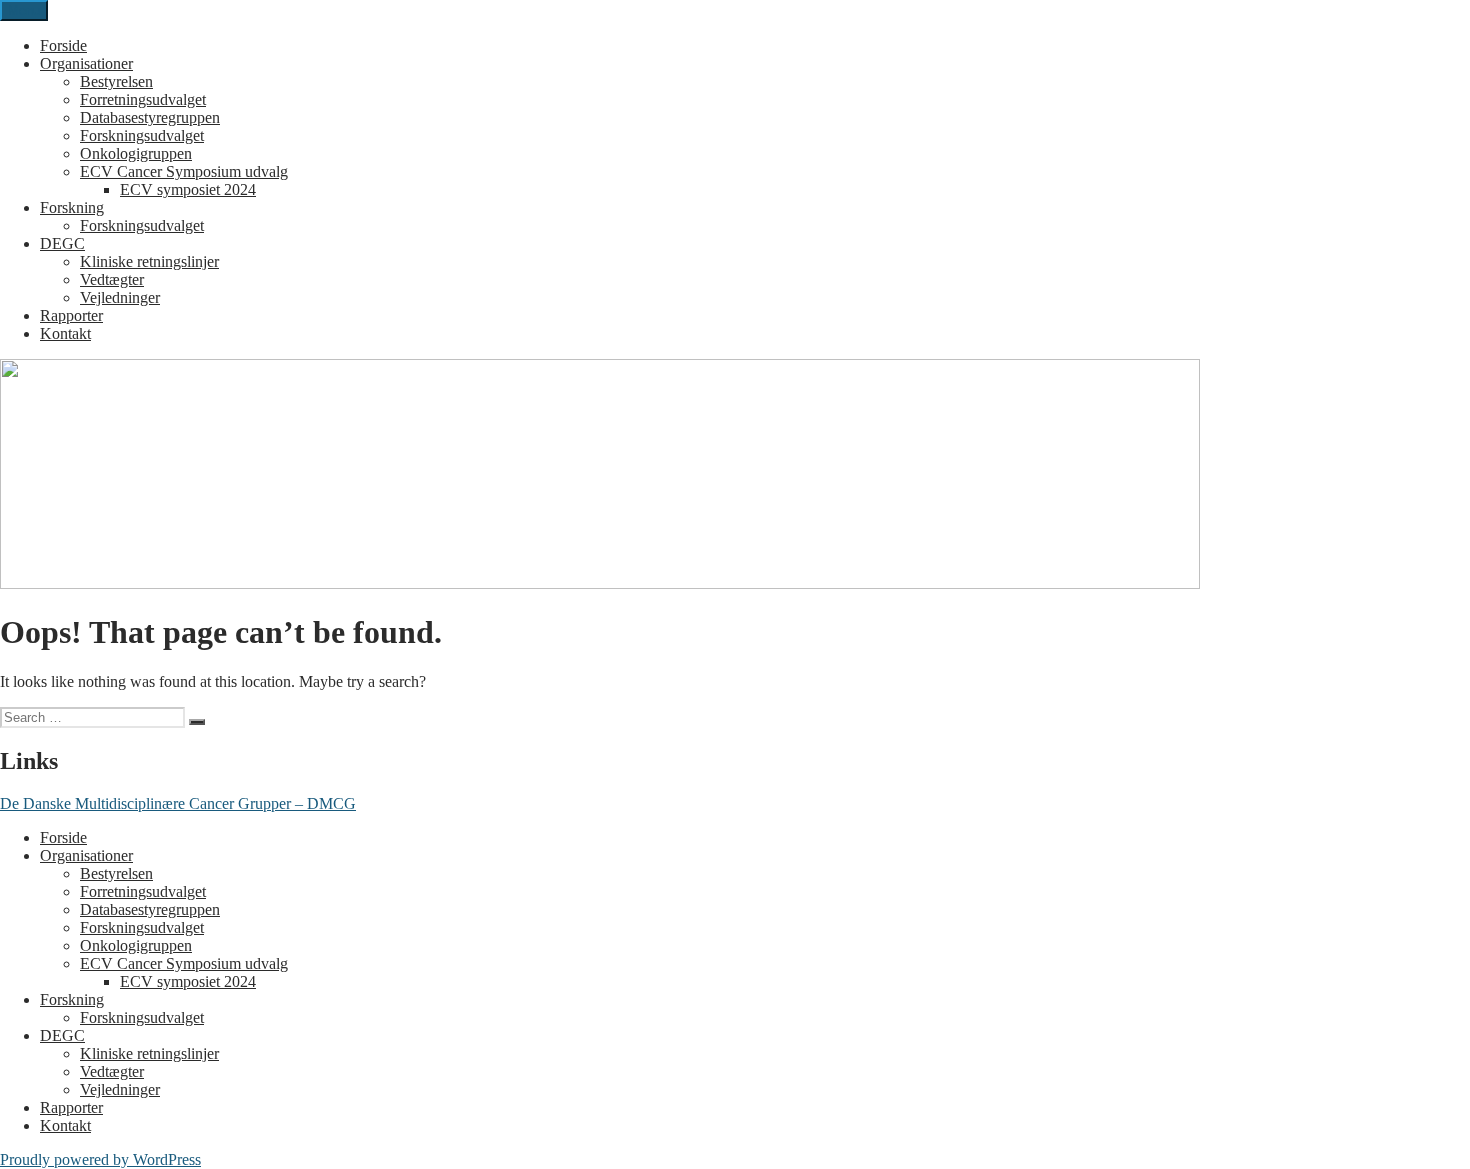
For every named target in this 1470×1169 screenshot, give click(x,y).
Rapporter (71, 315)
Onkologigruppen (136, 153)
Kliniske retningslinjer (149, 261)
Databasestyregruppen (150, 117)
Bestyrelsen (116, 81)
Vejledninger (120, 297)
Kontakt (65, 333)
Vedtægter (112, 279)
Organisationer (86, 63)
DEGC (62, 243)
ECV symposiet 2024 (188, 189)
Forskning (72, 207)
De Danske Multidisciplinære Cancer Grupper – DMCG (178, 803)
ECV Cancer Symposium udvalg (184, 171)
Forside (63, 45)
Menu (24, 10)
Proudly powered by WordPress (100, 1159)
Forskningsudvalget (142, 135)
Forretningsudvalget (143, 99)
